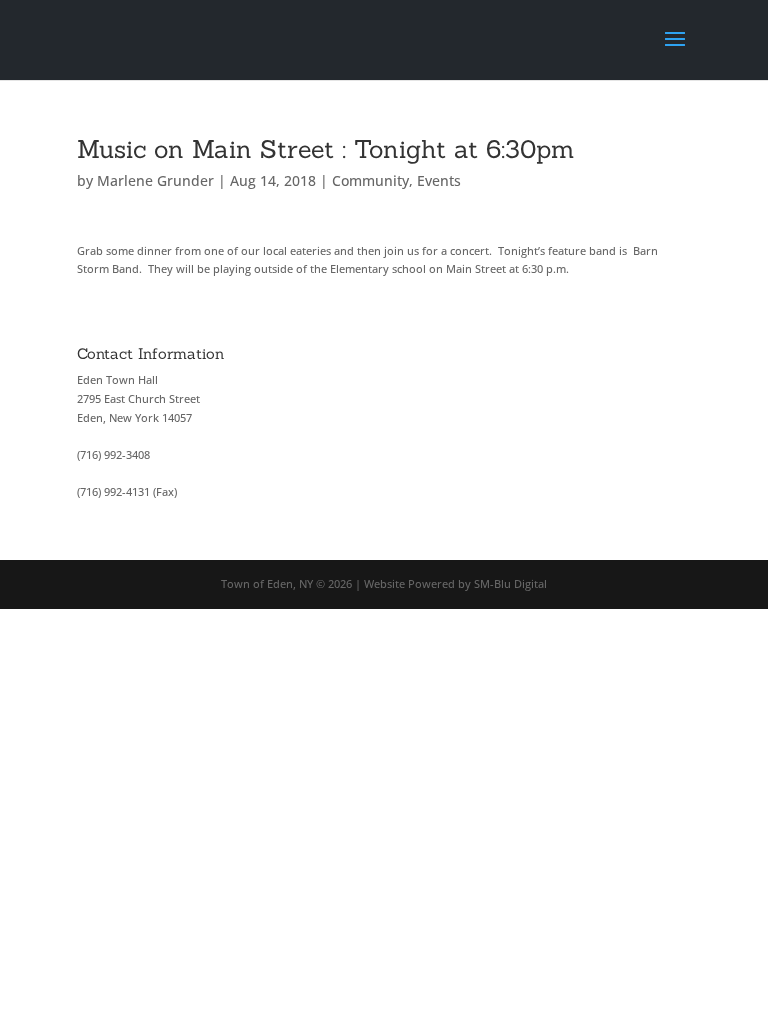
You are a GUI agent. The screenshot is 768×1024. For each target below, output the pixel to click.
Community (370, 180)
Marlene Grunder (155, 180)
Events (439, 180)
